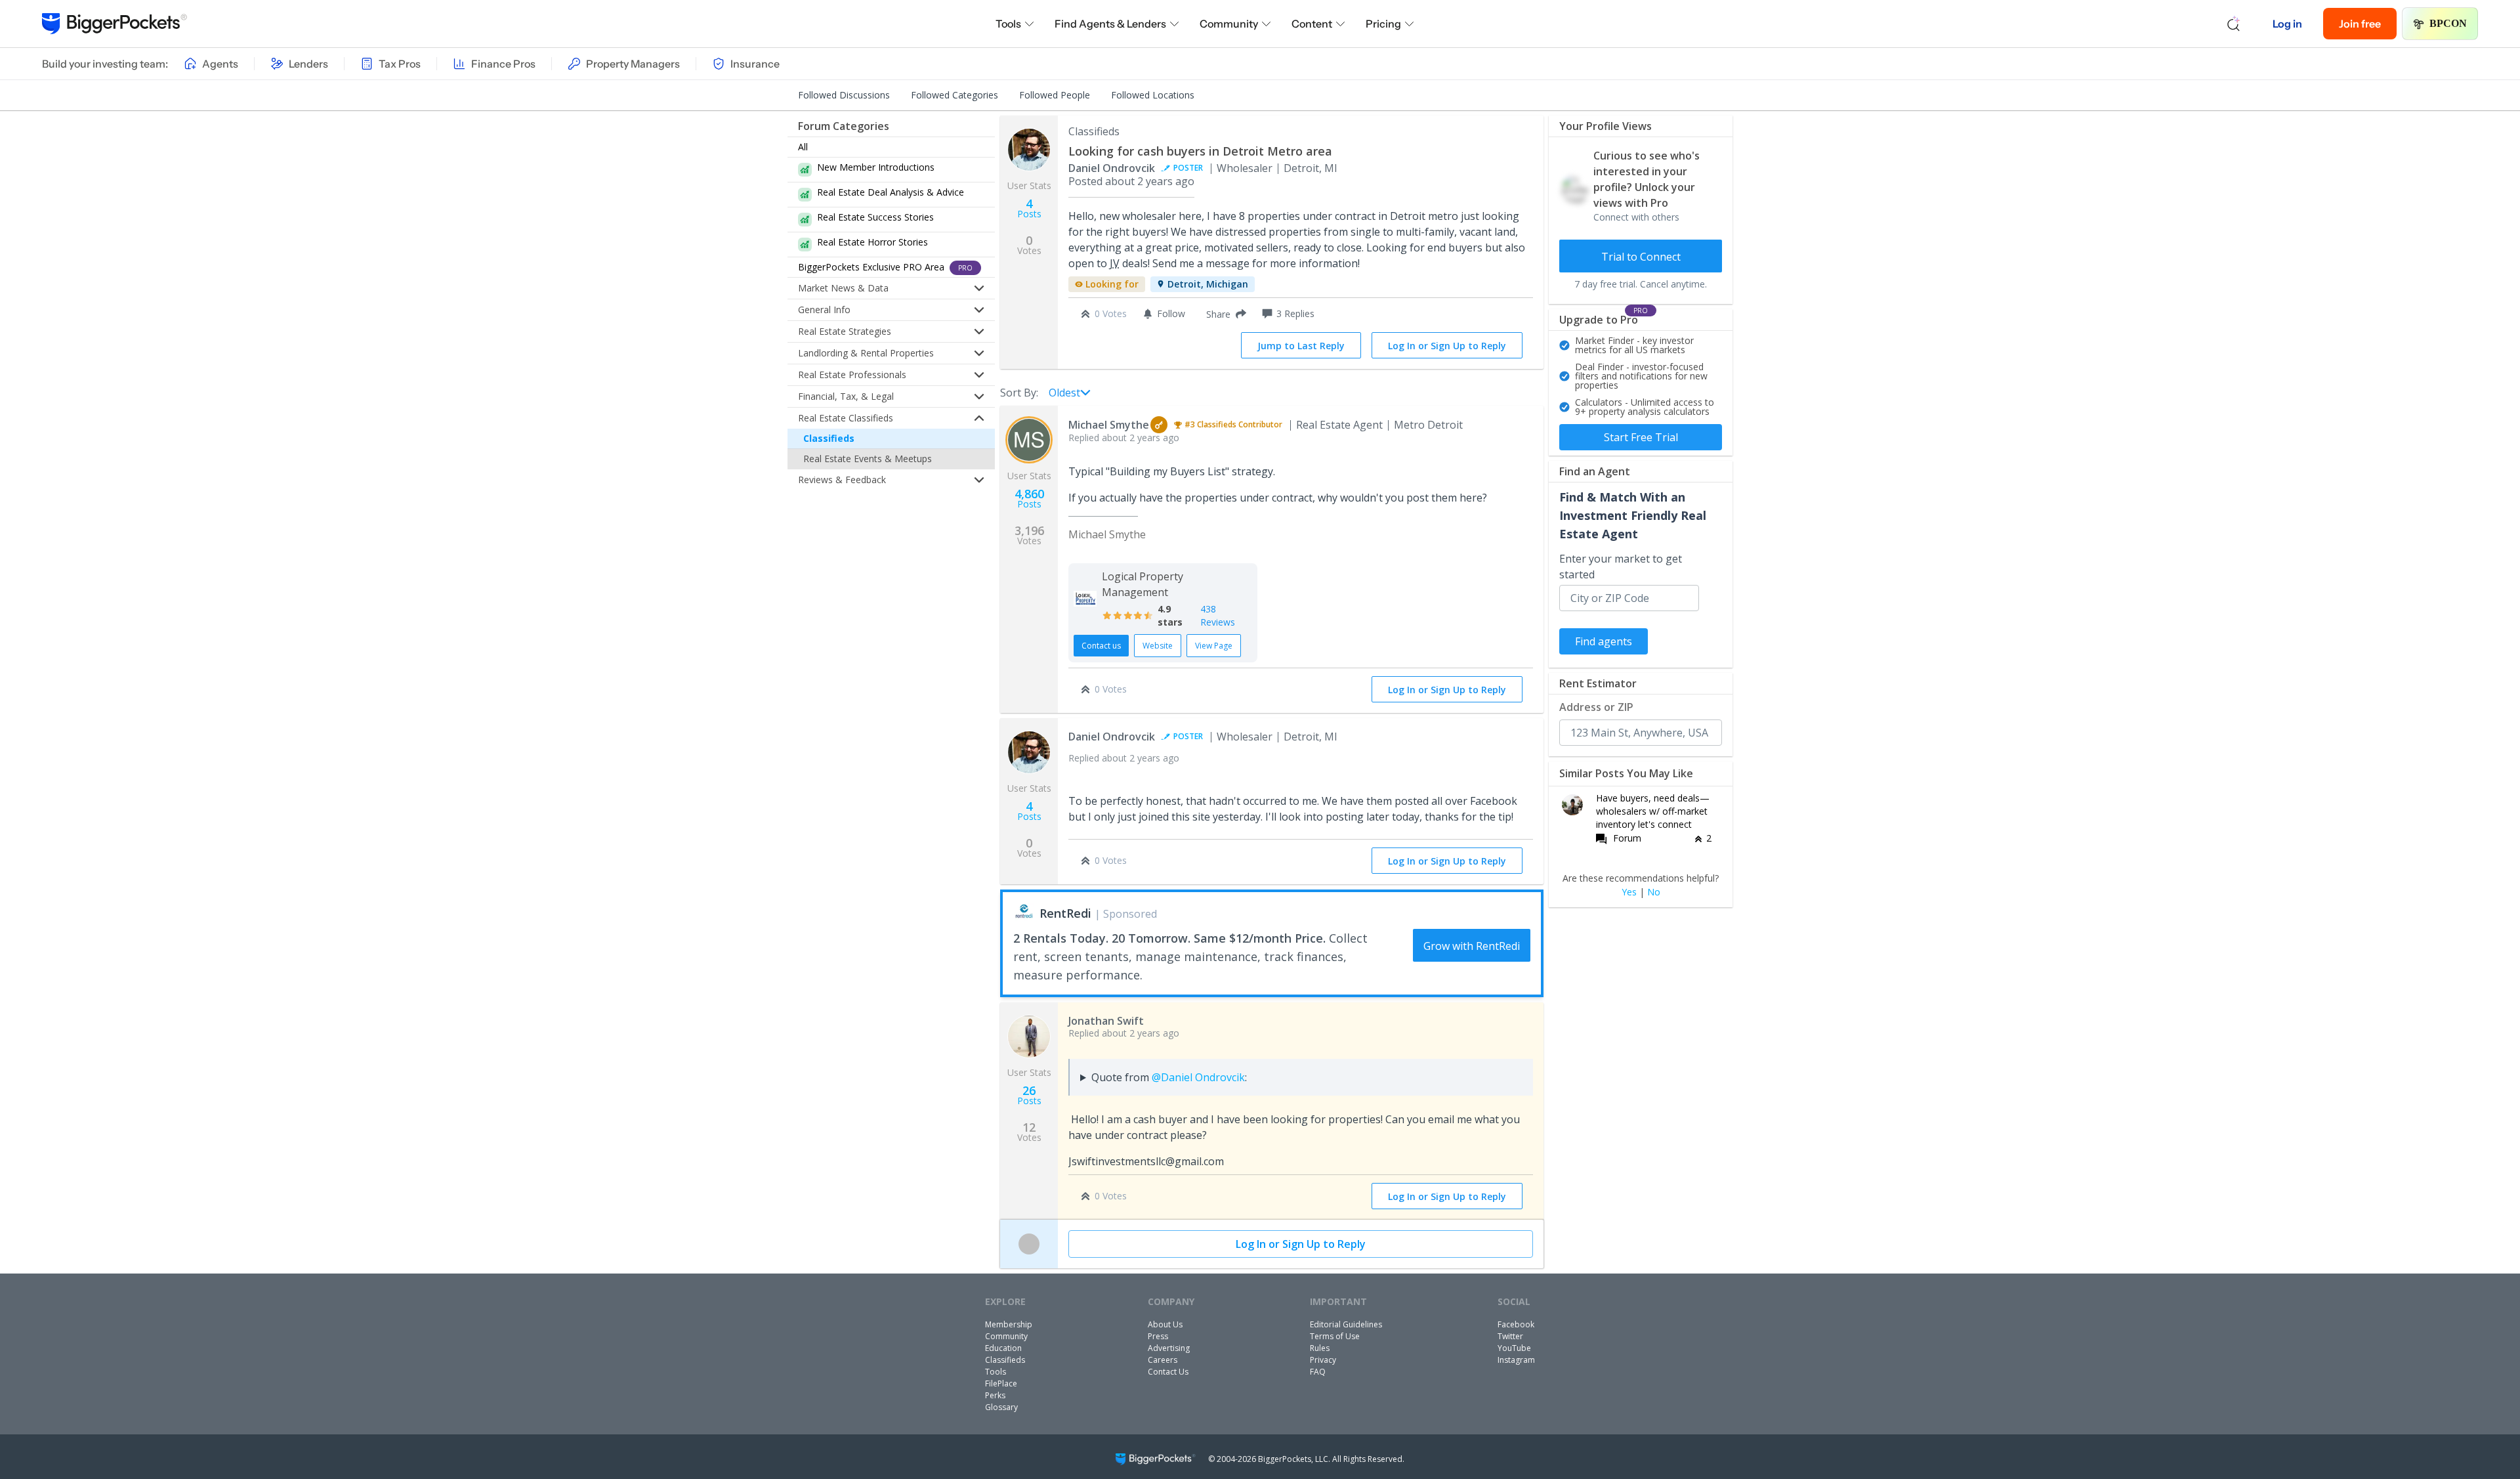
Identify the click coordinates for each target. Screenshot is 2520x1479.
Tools (1008, 24)
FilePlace (1001, 1383)
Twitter (1510, 1336)
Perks (995, 1395)
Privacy (1323, 1360)
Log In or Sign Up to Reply (1447, 346)
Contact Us (1168, 1372)
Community (1229, 24)
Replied (1124, 438)
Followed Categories (955, 95)
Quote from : (1169, 1077)
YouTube (1514, 1348)
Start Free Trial (1641, 437)
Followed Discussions (844, 95)
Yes (1629, 892)
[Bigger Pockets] (115, 24)
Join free (2360, 24)
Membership (1009, 1324)
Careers (1163, 1360)
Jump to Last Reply (1301, 346)
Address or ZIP (1596, 707)
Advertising (1169, 1348)
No (1654, 892)
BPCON (2448, 23)
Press (1158, 1336)
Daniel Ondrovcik (1112, 168)
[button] (1224, 314)
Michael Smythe (1109, 425)
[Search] (2234, 24)
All (803, 147)
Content (1312, 24)
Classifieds (829, 438)
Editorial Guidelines (1346, 1324)
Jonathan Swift (1106, 1021)
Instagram (1516, 1360)
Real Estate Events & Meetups (868, 459)
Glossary (1001, 1407)
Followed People (1055, 95)
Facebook (1516, 1324)
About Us (1165, 1324)
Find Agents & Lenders (1110, 24)
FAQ (1318, 1372)
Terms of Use (1335, 1336)
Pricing (1383, 24)
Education (1003, 1348)
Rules (1320, 1348)
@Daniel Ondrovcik (1198, 1077)
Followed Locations (1153, 95)
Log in (2287, 24)
